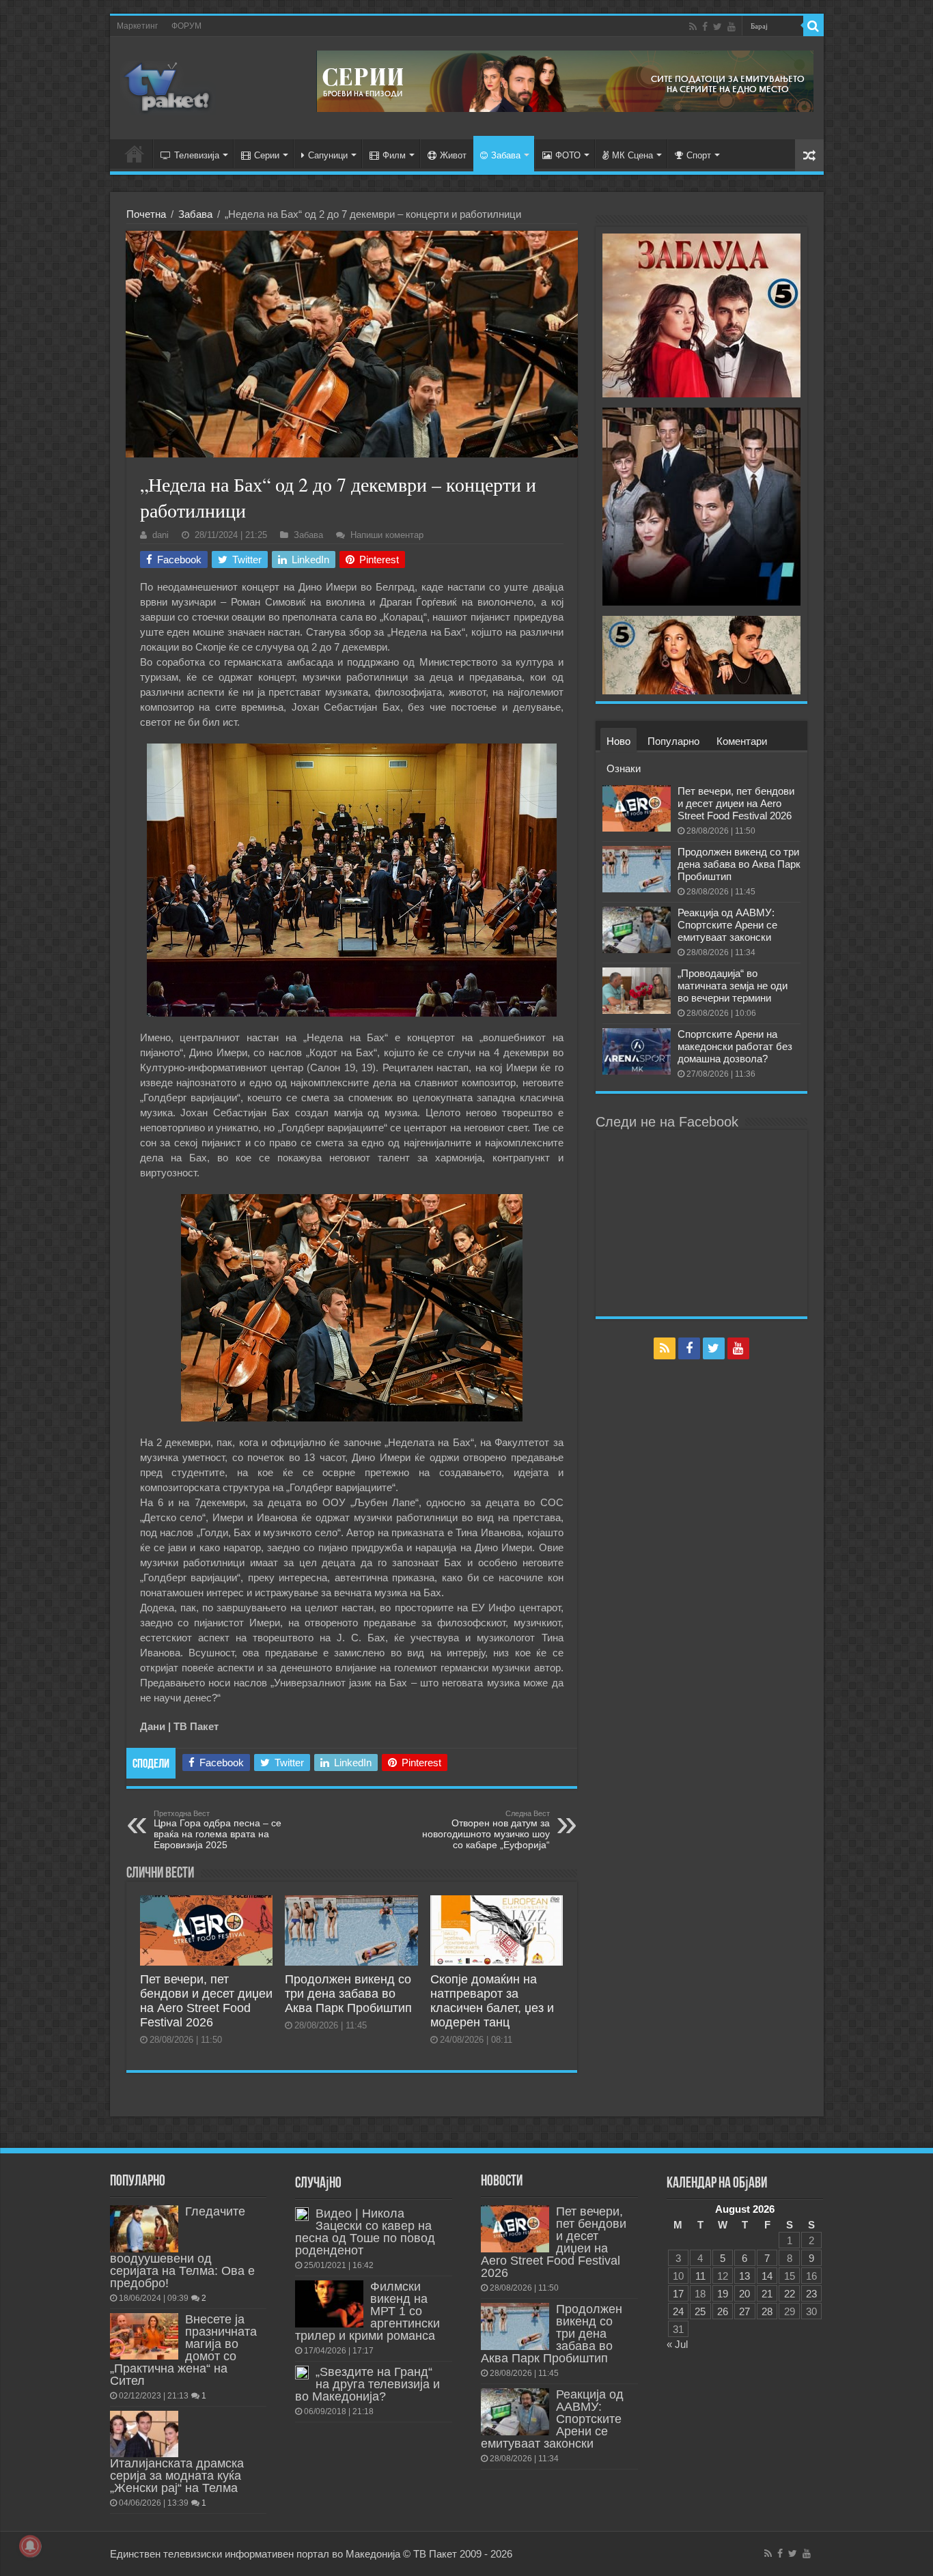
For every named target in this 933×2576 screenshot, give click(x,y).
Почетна (146, 214)
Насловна (135, 154)
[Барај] (813, 26)
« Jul (677, 2344)
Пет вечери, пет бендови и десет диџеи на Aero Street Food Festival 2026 (206, 2001)
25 (700, 2311)
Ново (618, 741)
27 (744, 2311)
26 (723, 2311)
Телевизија (197, 155)
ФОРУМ (186, 26)
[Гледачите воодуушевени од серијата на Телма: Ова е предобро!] (144, 2228)
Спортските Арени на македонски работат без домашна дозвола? (735, 1046)
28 (767, 2311)
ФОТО (568, 155)
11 (700, 2276)
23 (811, 2294)
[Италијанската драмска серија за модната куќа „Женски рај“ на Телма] (144, 2434)
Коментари (742, 741)
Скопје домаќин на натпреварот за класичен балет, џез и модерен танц (492, 2001)
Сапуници (328, 155)
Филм (394, 155)
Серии (267, 155)
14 (767, 2276)
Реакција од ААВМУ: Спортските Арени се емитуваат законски (727, 925)
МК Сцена (632, 155)
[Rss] (693, 27)
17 (678, 2294)
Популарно (673, 741)
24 (678, 2311)
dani (161, 535)
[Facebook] (705, 27)
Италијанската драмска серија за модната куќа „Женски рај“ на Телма (177, 2476)
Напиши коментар (387, 535)
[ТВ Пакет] (168, 85)
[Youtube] (732, 27)
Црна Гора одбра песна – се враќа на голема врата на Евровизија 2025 (218, 1830)
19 (723, 2294)
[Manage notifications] (30, 2546)
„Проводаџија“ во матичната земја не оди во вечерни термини (733, 986)
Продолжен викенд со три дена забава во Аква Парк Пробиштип (348, 1994)
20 (744, 2294)
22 (790, 2294)
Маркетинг (137, 26)
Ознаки (624, 768)
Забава (506, 155)
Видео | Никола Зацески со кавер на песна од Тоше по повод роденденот (365, 2232)
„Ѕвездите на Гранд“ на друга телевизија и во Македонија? (367, 2384)
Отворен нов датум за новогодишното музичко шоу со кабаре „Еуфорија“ (486, 1830)
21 (767, 2294)
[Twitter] (718, 27)
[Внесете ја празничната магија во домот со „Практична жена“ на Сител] (144, 2336)
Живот (453, 155)
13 (744, 2276)
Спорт (699, 155)
